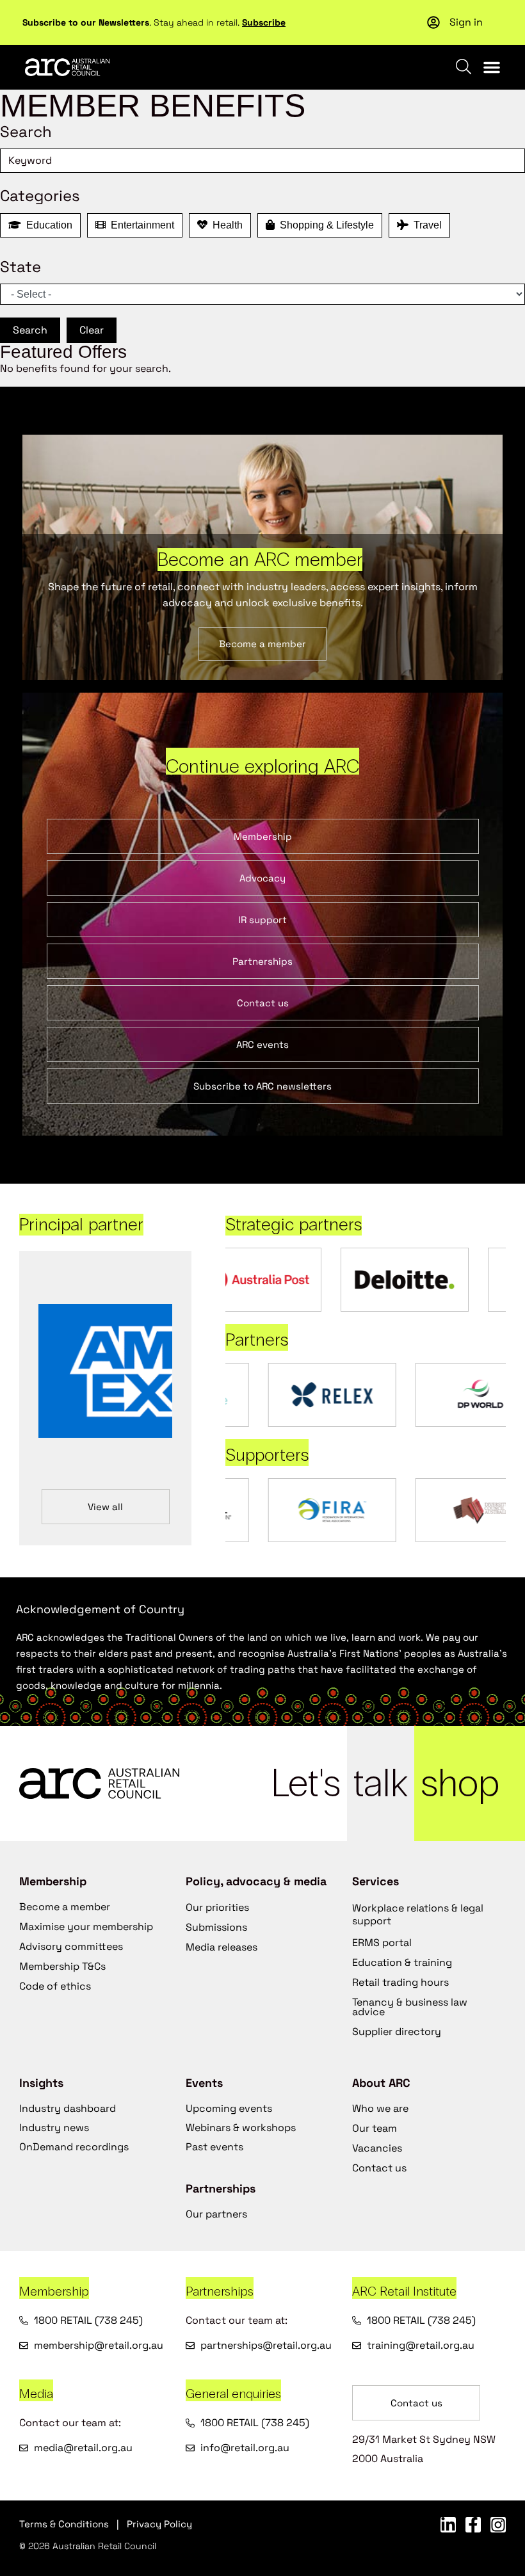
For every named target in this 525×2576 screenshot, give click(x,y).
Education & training (402, 1962)
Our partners (216, 2214)
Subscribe (264, 22)
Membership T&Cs (62, 1966)
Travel (425, 225)
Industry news (54, 2128)
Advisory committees (71, 1946)
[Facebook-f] (473, 2525)
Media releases (222, 1947)
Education (47, 225)
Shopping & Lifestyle (324, 225)
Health (225, 225)
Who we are (380, 2108)
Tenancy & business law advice (410, 2007)
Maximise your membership (86, 1927)
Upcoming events (229, 2108)
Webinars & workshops (241, 2128)
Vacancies (377, 2148)
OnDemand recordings (74, 2147)
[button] (492, 67)
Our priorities (217, 1907)
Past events (214, 2147)
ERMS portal (382, 1943)
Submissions (216, 1927)
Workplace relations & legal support (418, 1914)
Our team (375, 2128)
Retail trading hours (400, 1982)
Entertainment (140, 225)
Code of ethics (55, 1986)
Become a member (65, 1907)
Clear (92, 330)
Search (30, 330)
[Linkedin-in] (448, 2525)
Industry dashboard (68, 2108)
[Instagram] (498, 2525)
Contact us (379, 2168)
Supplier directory (397, 2032)
